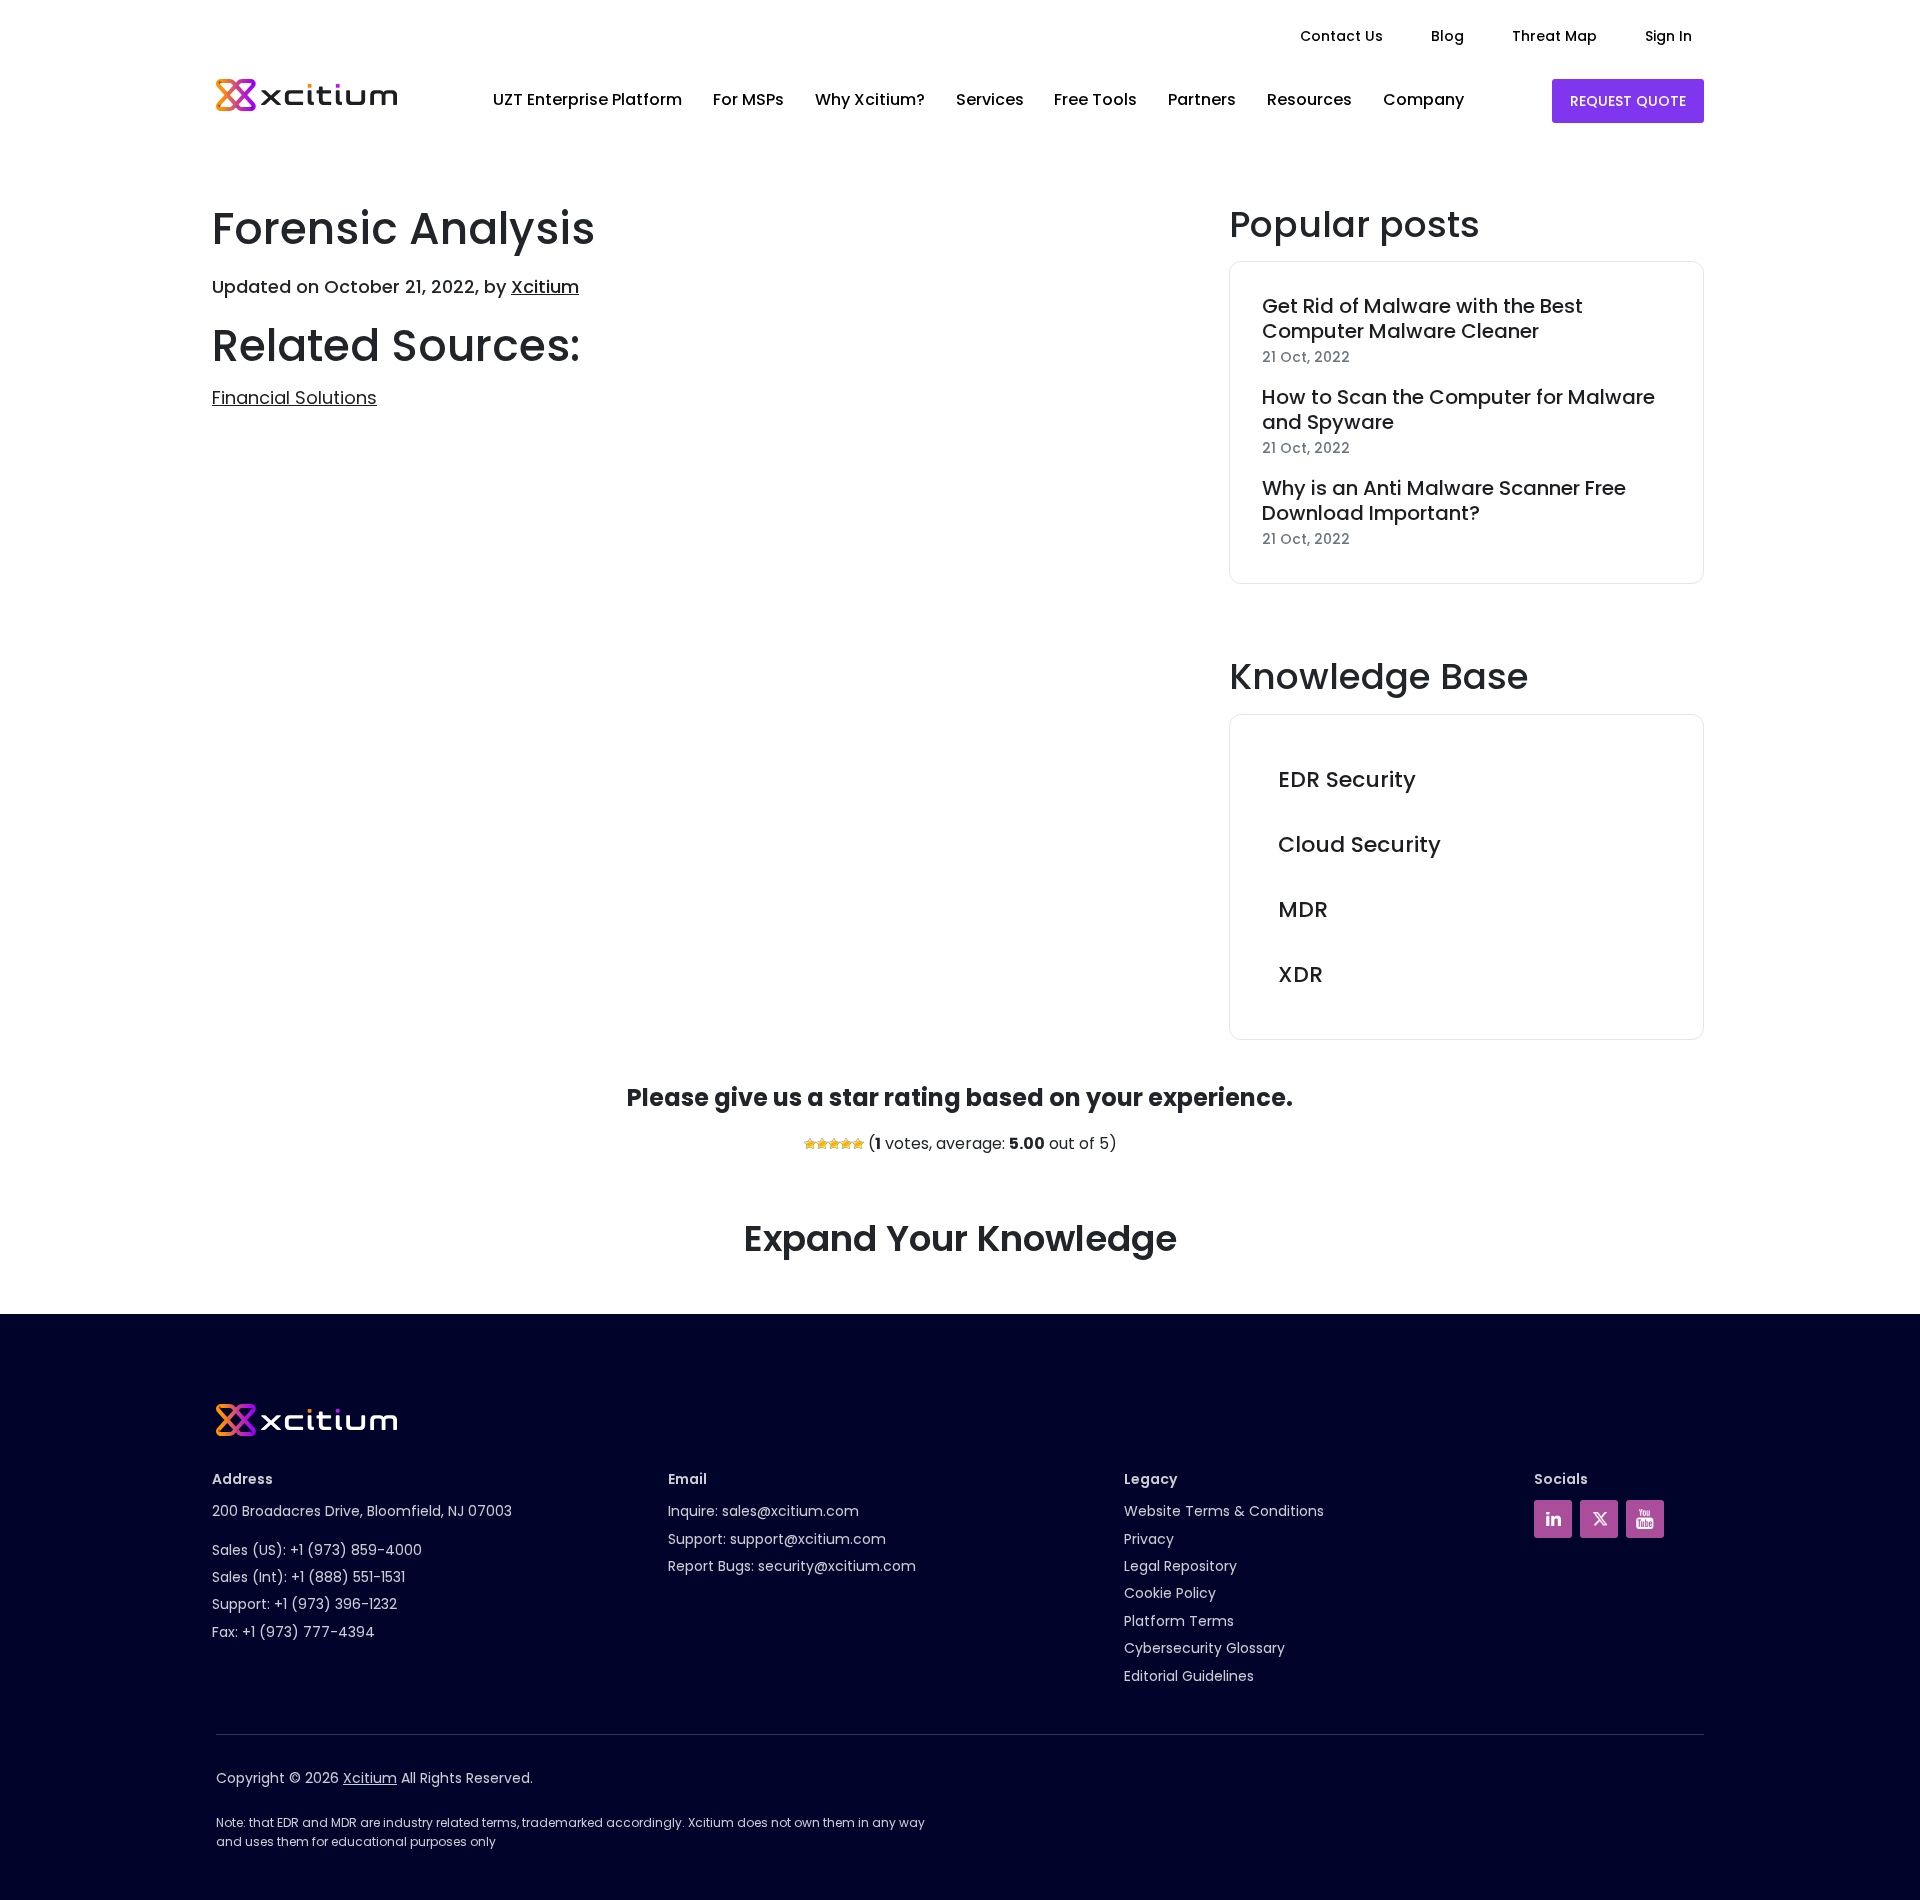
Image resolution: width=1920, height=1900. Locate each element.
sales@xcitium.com (790, 1511)
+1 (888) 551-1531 (348, 1577)
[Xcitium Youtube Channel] (1645, 1519)
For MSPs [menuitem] (748, 99)
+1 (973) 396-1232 (335, 1604)
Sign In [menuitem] (1668, 36)
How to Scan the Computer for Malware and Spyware (1458, 410)
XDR (1300, 974)
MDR (1303, 909)
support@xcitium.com (808, 1539)
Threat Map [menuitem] (1554, 36)
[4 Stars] (846, 1144)
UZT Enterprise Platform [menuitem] (587, 99)
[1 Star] (810, 1144)
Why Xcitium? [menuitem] (870, 99)
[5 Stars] (858, 1144)
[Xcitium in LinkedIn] (1553, 1519)
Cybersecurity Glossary (1204, 1648)
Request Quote (1628, 101)
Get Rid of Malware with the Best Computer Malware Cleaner (1422, 319)
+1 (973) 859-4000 (356, 1550)
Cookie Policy (1170, 1593)
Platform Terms (1179, 1621)
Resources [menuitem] (1309, 99)
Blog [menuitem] (1447, 36)
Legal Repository (1180, 1566)
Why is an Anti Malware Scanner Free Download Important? (1444, 501)
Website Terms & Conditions (1224, 1511)
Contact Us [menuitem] (1341, 36)
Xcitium (545, 286)
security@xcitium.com (837, 1566)
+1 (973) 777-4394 (308, 1632)
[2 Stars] (822, 1144)
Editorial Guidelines (1189, 1676)
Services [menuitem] (990, 99)
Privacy (1149, 1539)
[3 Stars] (834, 1144)
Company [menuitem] (1423, 99)
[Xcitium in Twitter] (1599, 1519)
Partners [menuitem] (1202, 99)
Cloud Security (1359, 844)
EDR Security (1347, 779)
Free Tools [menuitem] (1095, 99)
